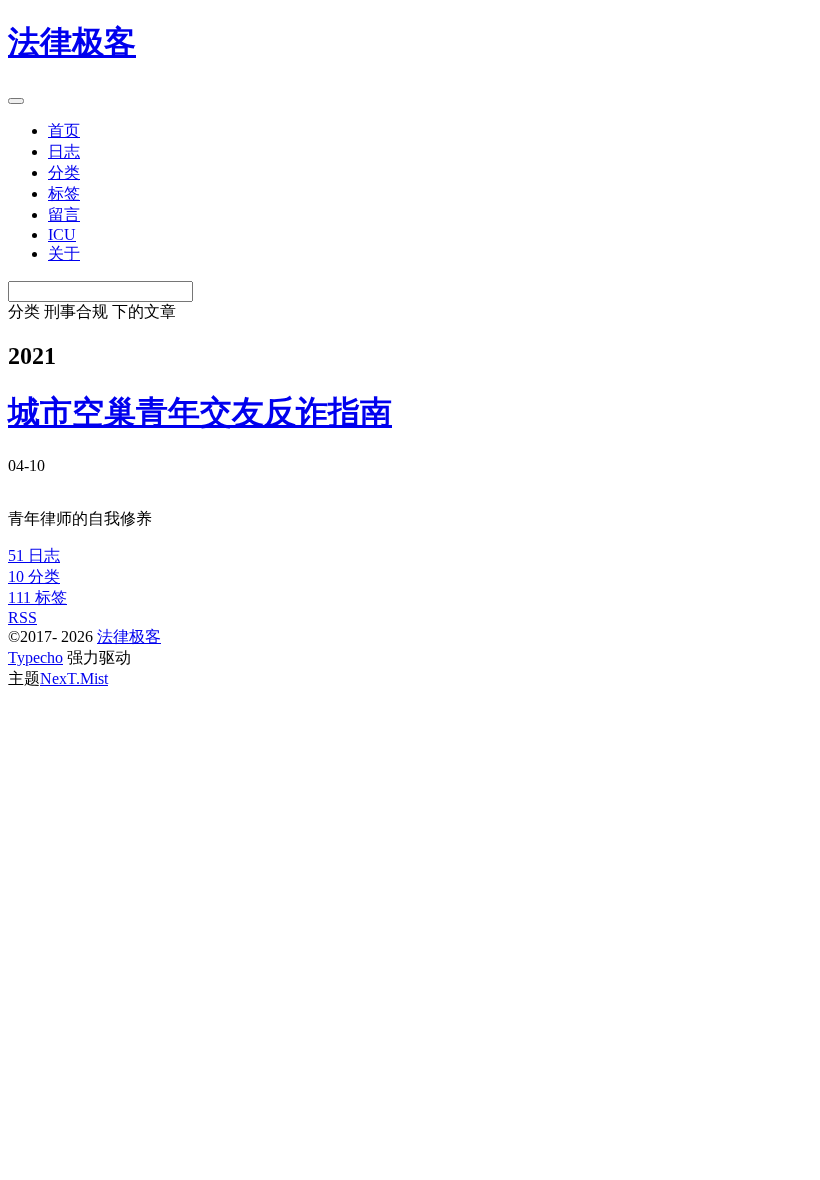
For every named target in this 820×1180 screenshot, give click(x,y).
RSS (22, 617)
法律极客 (129, 636)
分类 (64, 172)
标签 (64, 193)
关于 (64, 253)
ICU (62, 234)
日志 (64, 151)
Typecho (35, 657)
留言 (64, 214)
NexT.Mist (74, 678)
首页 (64, 130)
